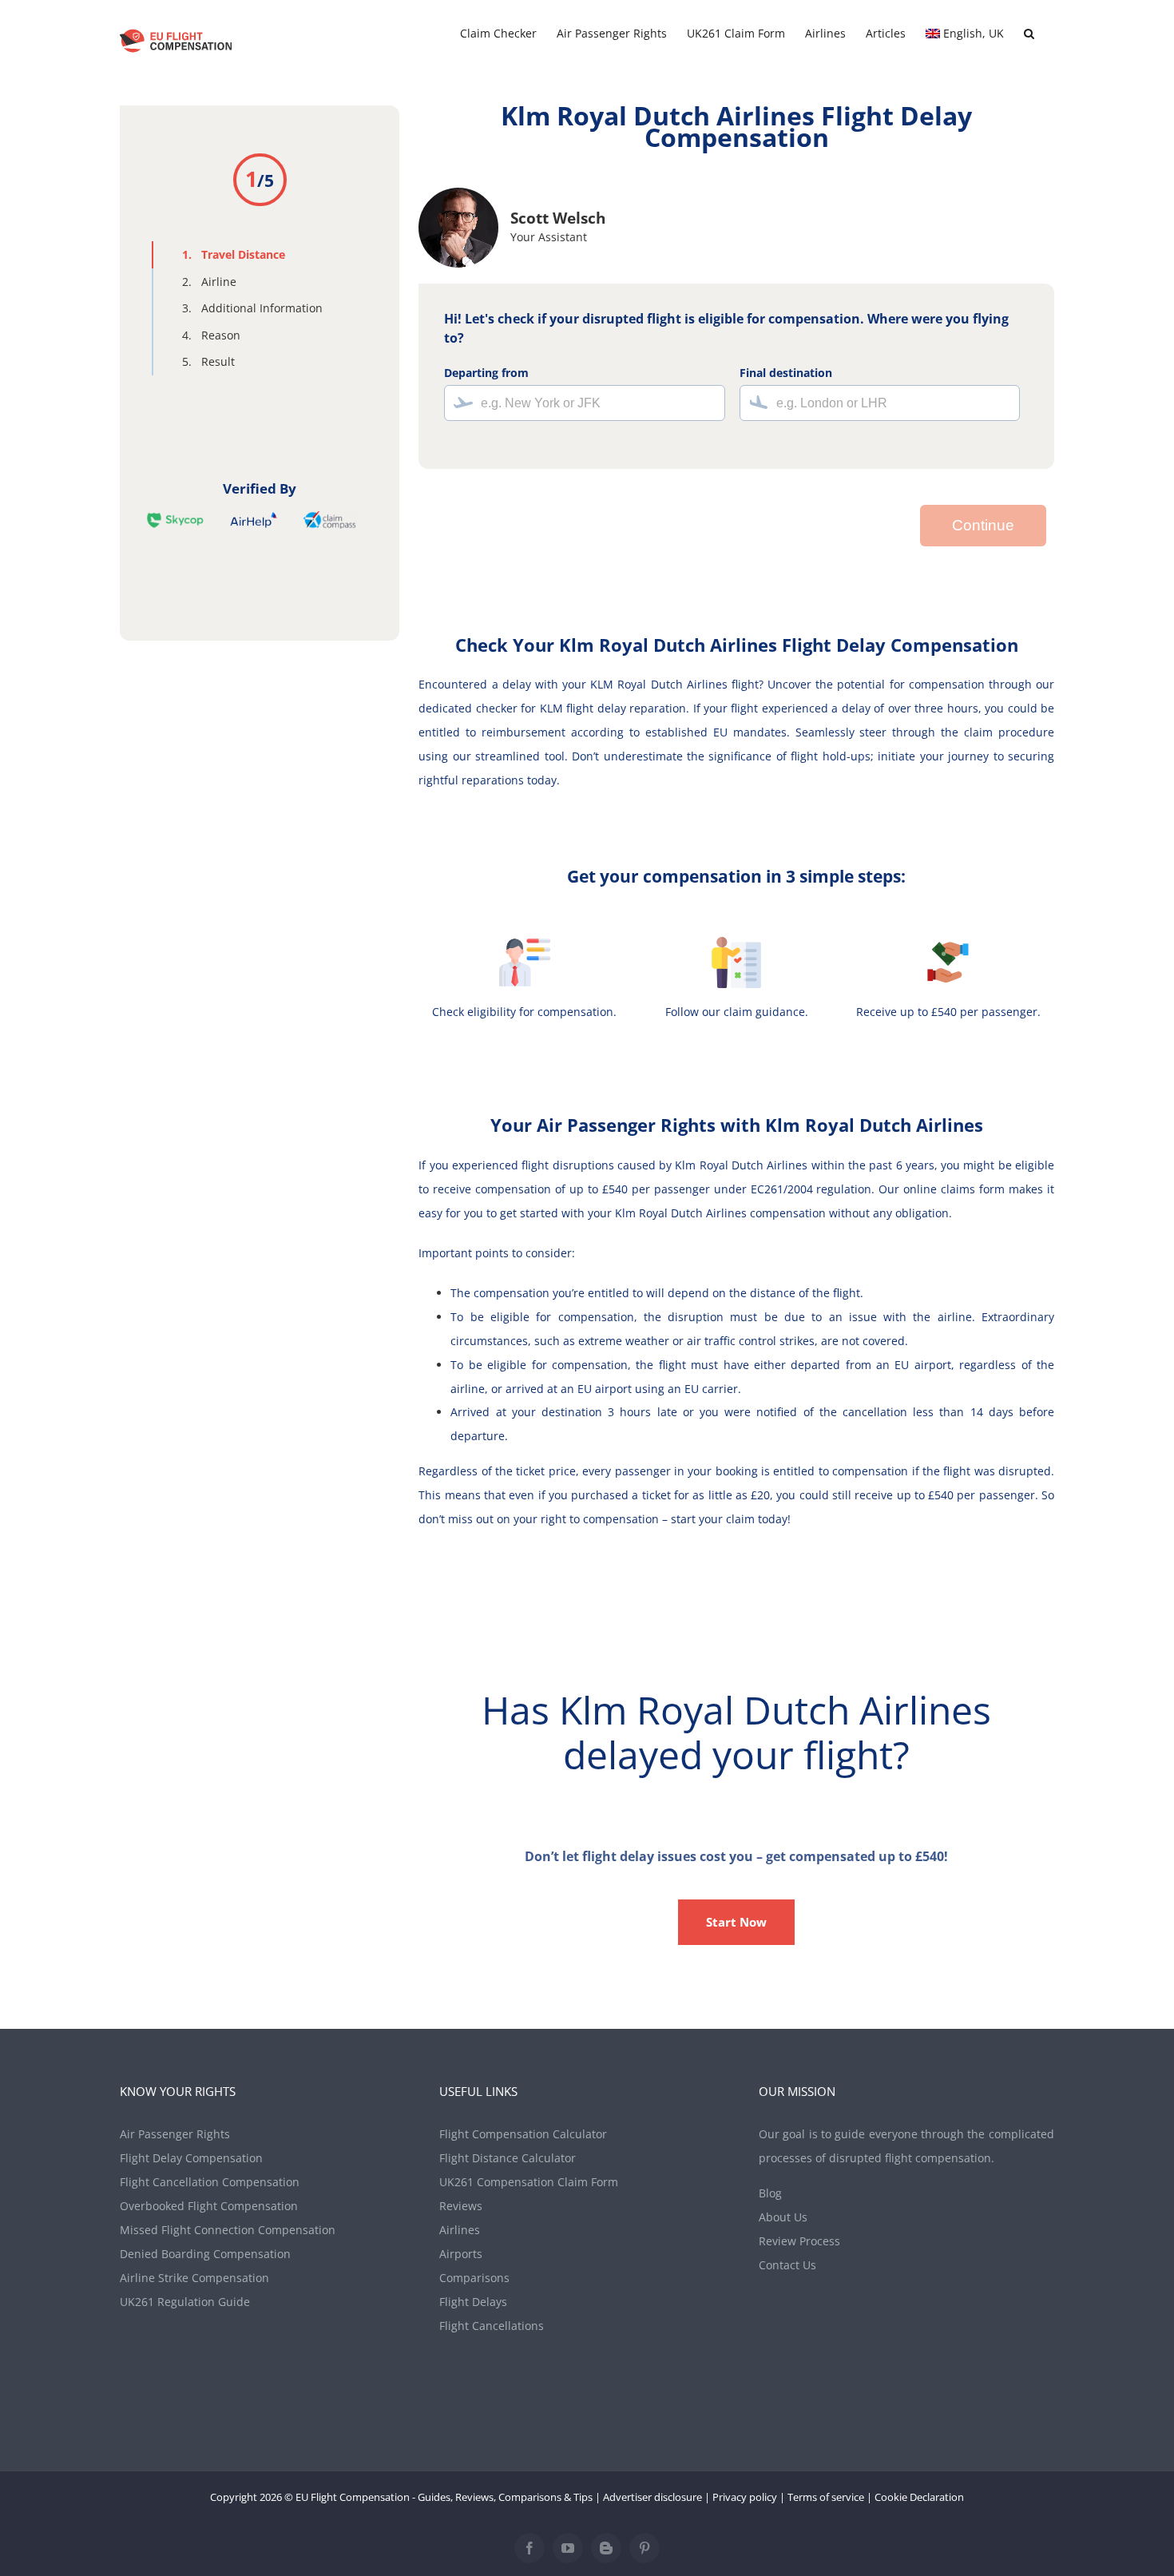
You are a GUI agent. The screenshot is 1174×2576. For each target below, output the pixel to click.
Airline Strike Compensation (194, 2278)
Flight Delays (473, 2302)
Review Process (799, 2241)
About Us (783, 2217)
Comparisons (474, 2278)
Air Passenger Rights (175, 2134)
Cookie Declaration (919, 2497)
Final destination (786, 373)
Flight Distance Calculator (508, 2158)
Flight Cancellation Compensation (210, 2182)
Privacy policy (745, 2497)
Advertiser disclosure (652, 2497)
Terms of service (826, 2497)
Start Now (736, 1922)
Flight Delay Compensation (191, 2158)
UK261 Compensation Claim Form (529, 2182)
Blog (770, 2193)
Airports (461, 2254)
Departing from (486, 373)
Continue (983, 525)
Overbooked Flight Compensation (209, 2206)
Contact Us (787, 2265)
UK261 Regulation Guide (185, 2302)
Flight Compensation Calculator (523, 2134)
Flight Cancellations (492, 2326)
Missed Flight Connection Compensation (228, 2230)
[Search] (1029, 34)
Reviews (461, 2206)
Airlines (460, 2230)
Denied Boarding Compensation (205, 2254)
